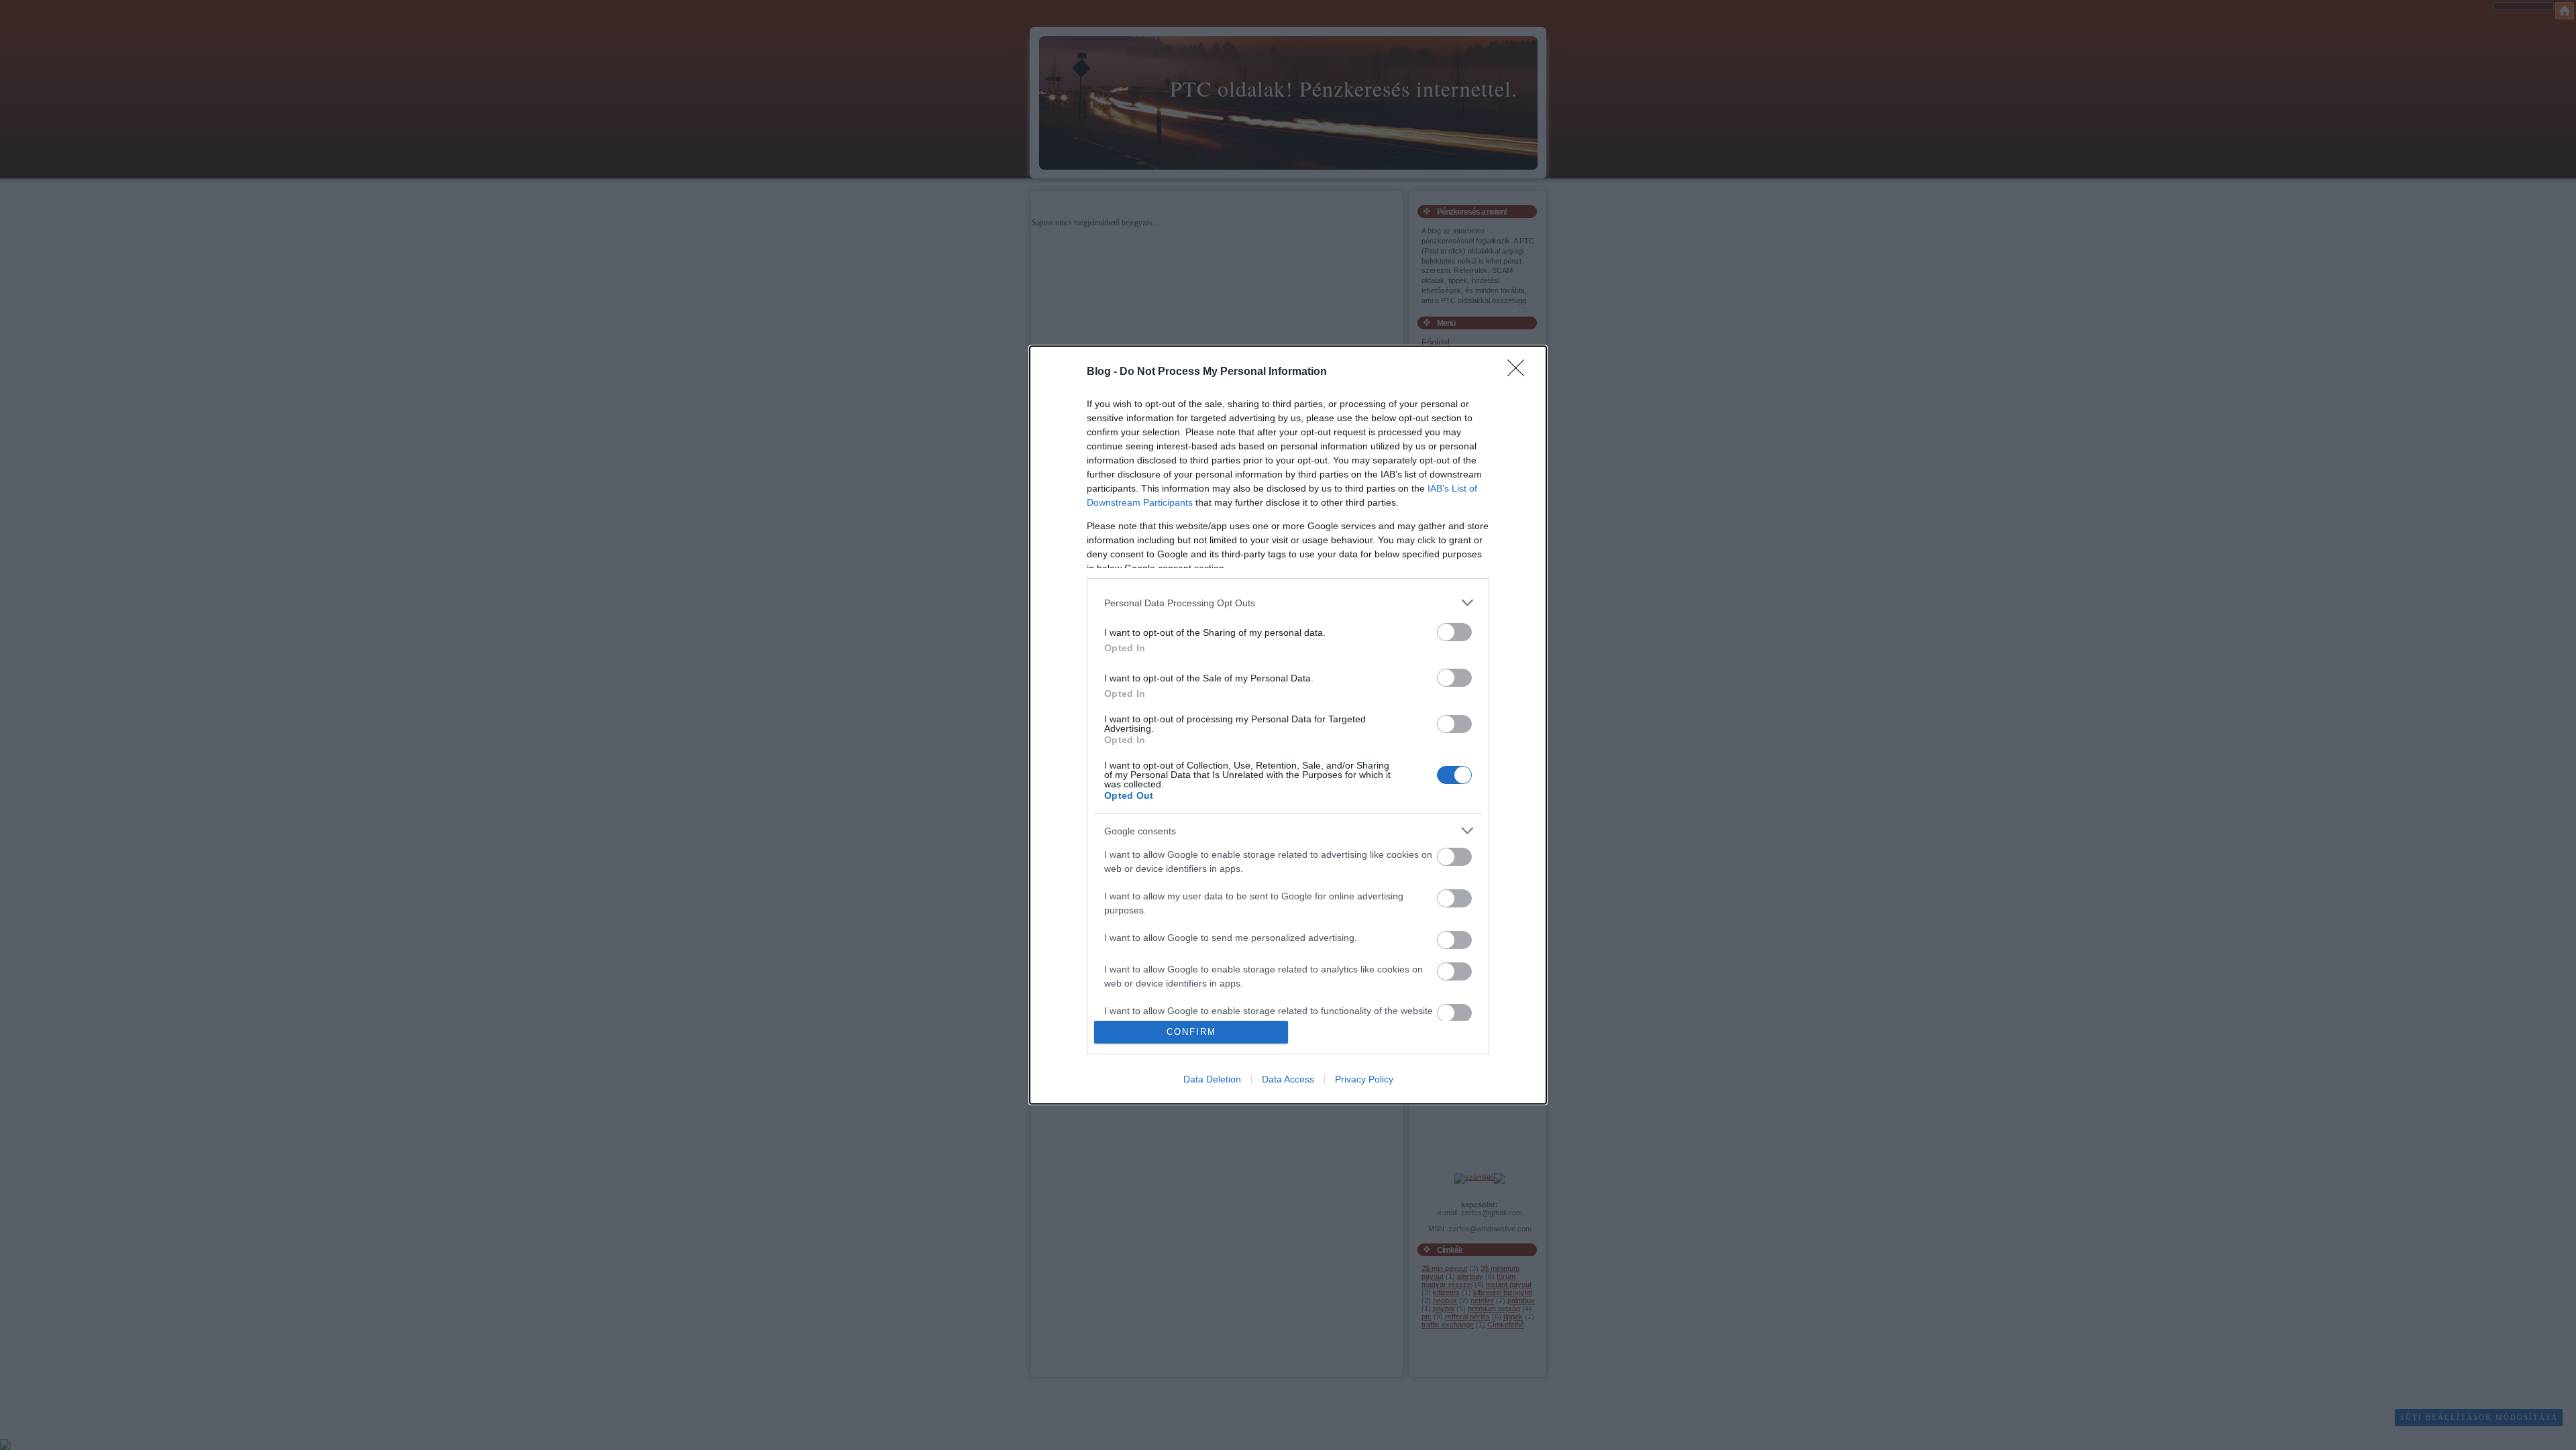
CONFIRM (1191, 1032)
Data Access (1288, 1079)
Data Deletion (1212, 1079)
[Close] (1520, 372)
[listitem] (1288, 603)
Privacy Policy (1364, 1079)
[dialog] (1288, 725)
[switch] (1454, 632)
